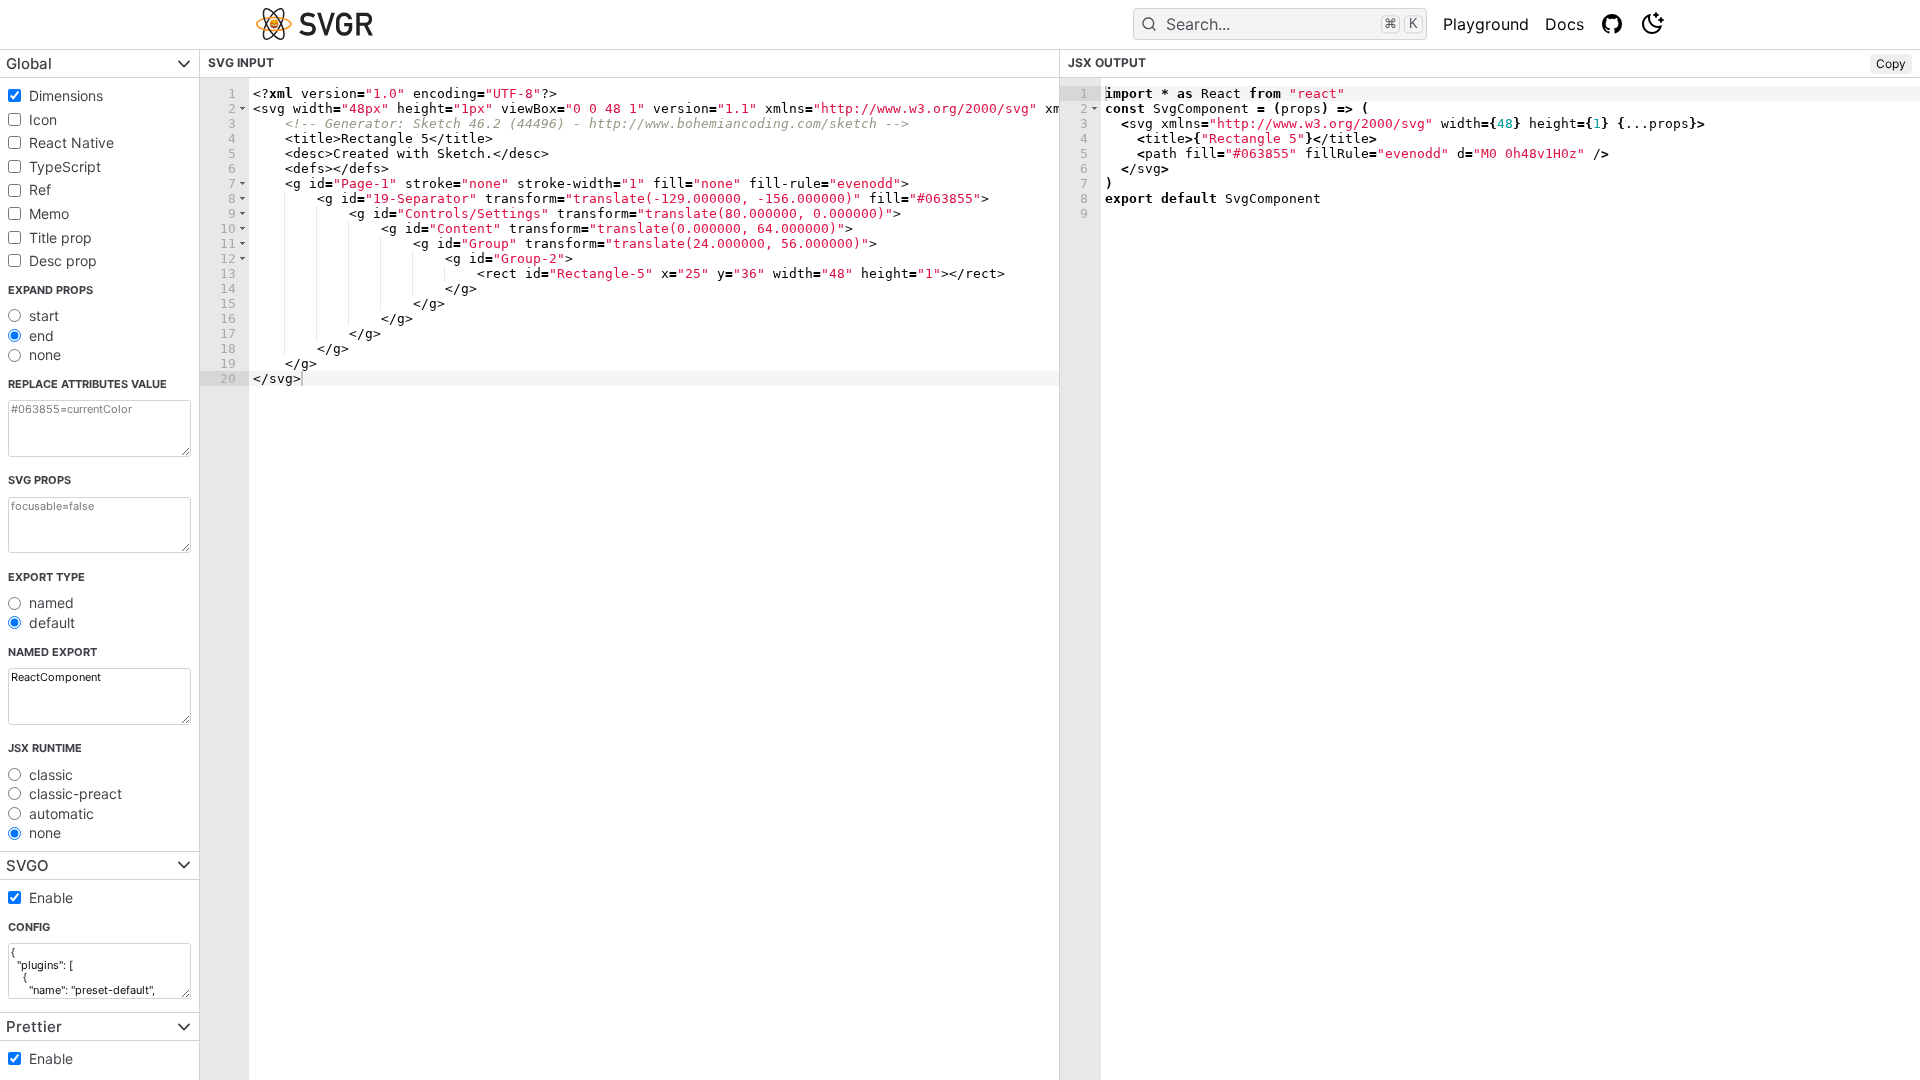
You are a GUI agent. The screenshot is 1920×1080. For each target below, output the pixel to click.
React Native (71, 142)
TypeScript (65, 166)
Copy (1891, 63)
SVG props (39, 480)
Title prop (60, 237)
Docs (1564, 24)
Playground (1486, 24)
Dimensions (66, 95)
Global (29, 63)
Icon (43, 119)
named (51, 602)
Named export (52, 652)
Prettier (34, 1026)
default (52, 622)
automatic (61, 813)
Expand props (50, 290)
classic (51, 774)
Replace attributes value (87, 384)
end (41, 335)
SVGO (27, 865)
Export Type (46, 577)
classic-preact (75, 793)
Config (29, 927)
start (44, 315)
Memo (49, 213)
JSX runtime (45, 748)
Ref (40, 189)
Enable (51, 897)
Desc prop (63, 260)
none (45, 354)
